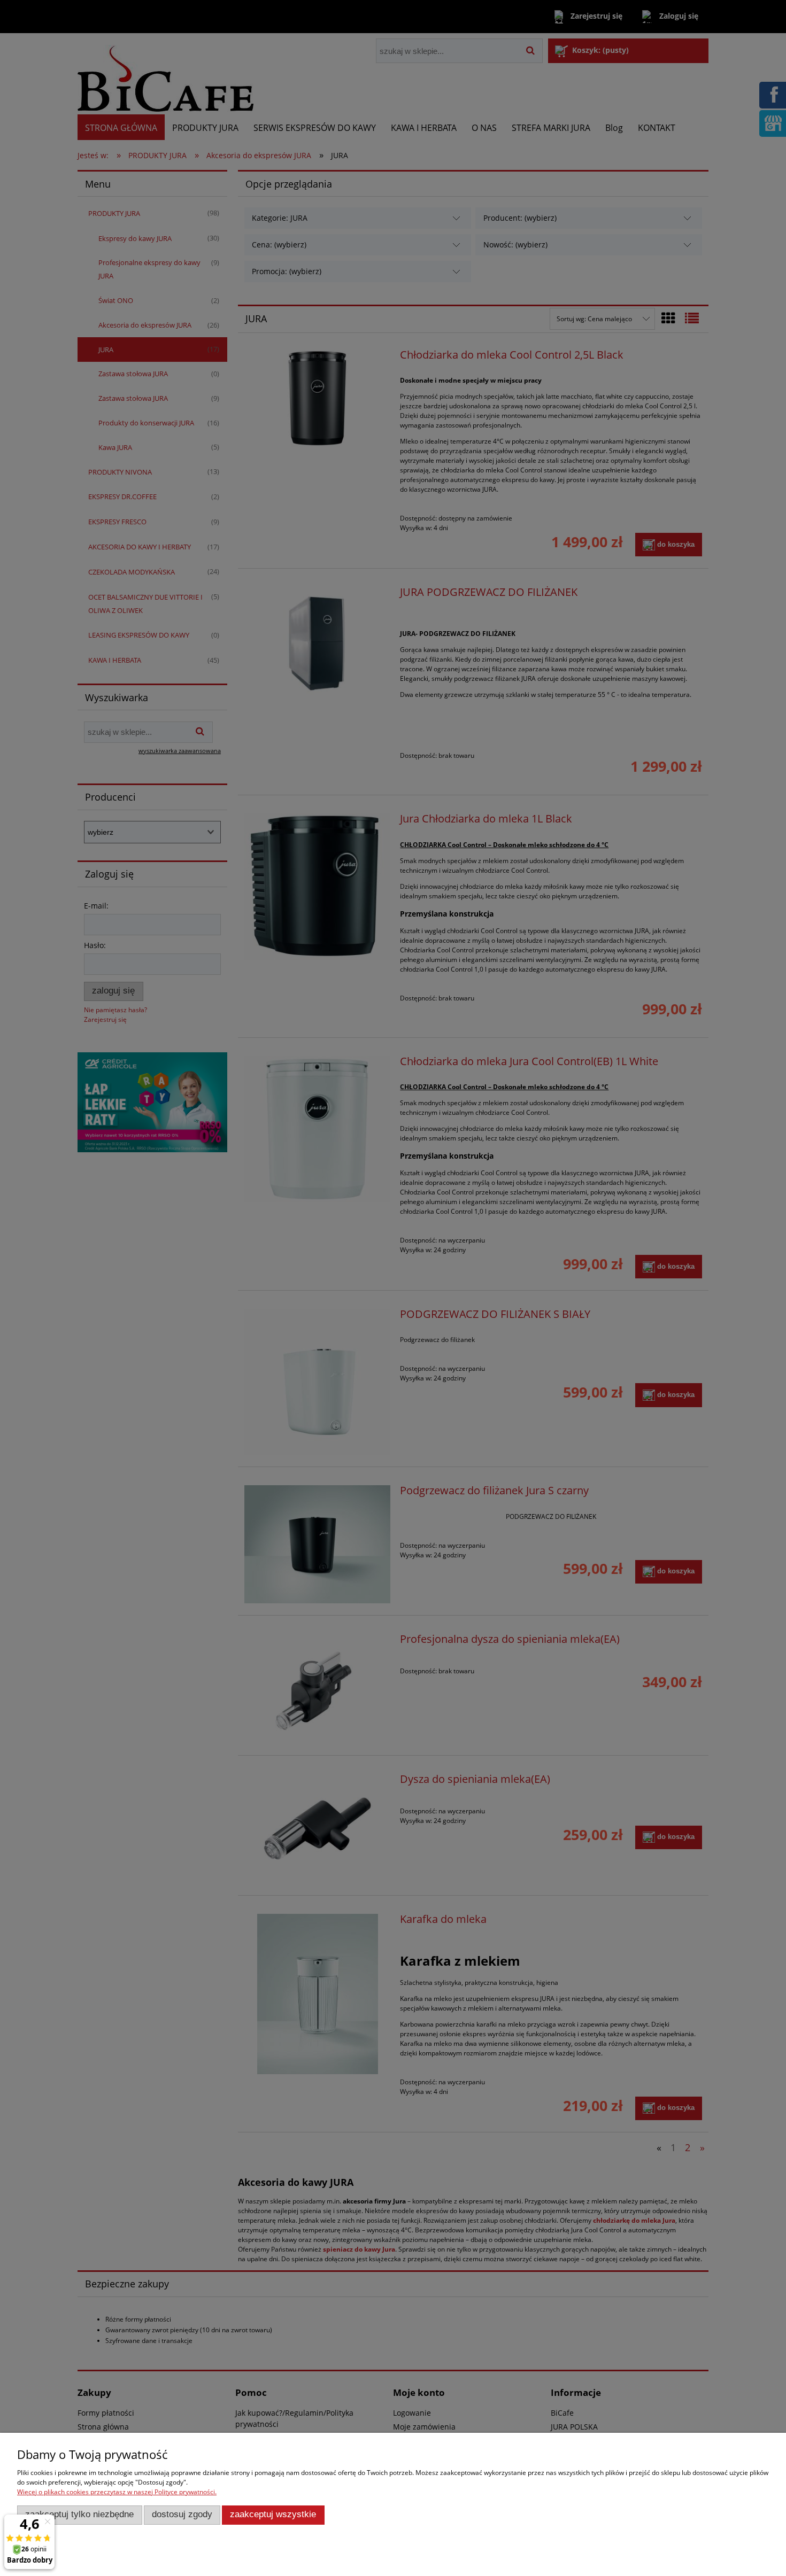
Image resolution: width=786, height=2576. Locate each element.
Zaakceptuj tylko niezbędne (79, 2514)
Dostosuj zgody (182, 2514)
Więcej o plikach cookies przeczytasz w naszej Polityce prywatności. (117, 2492)
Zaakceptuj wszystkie (273, 2514)
